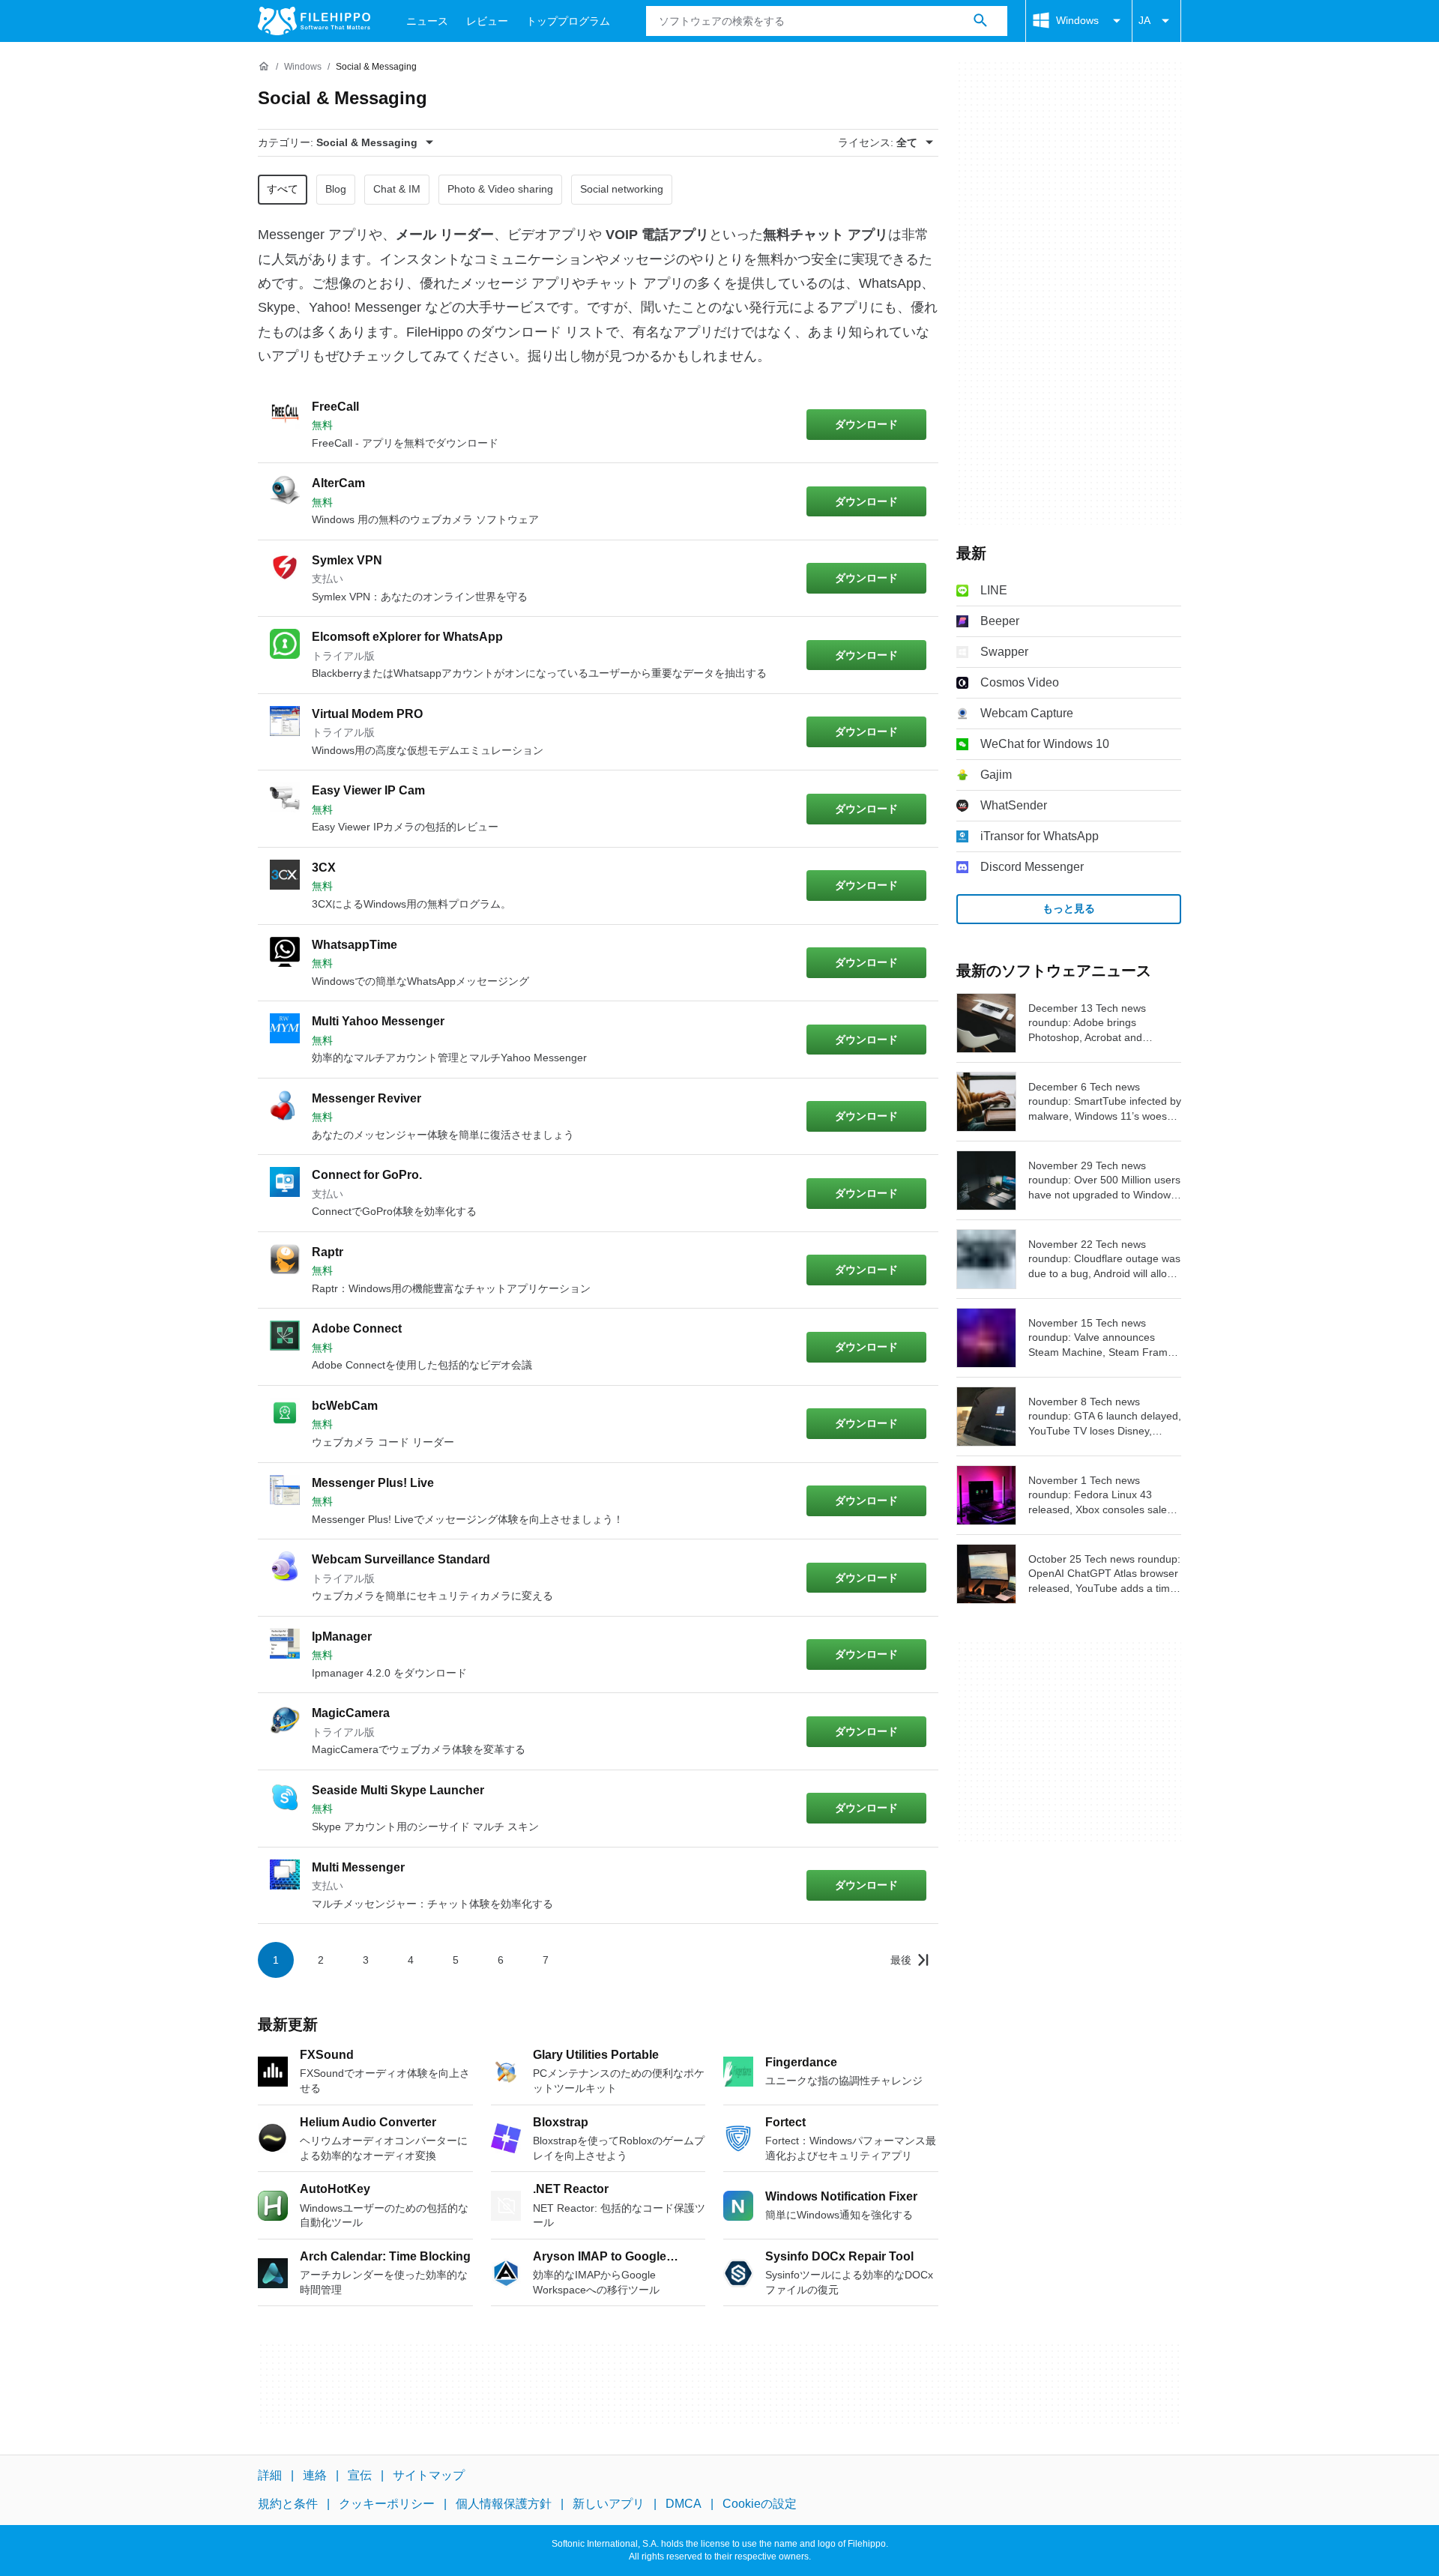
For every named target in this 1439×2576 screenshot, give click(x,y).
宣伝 (360, 2475)
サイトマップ (429, 2475)
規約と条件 (288, 2504)
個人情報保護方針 (504, 2504)
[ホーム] (264, 67)
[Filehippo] (314, 21)
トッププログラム (568, 21)
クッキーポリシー (387, 2504)
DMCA (684, 2504)
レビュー (487, 21)
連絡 (315, 2475)
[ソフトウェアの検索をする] (980, 21)
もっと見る (1069, 908)
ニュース (427, 21)
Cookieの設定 (760, 2504)
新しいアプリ (609, 2504)
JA (1144, 20)
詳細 (270, 2475)
